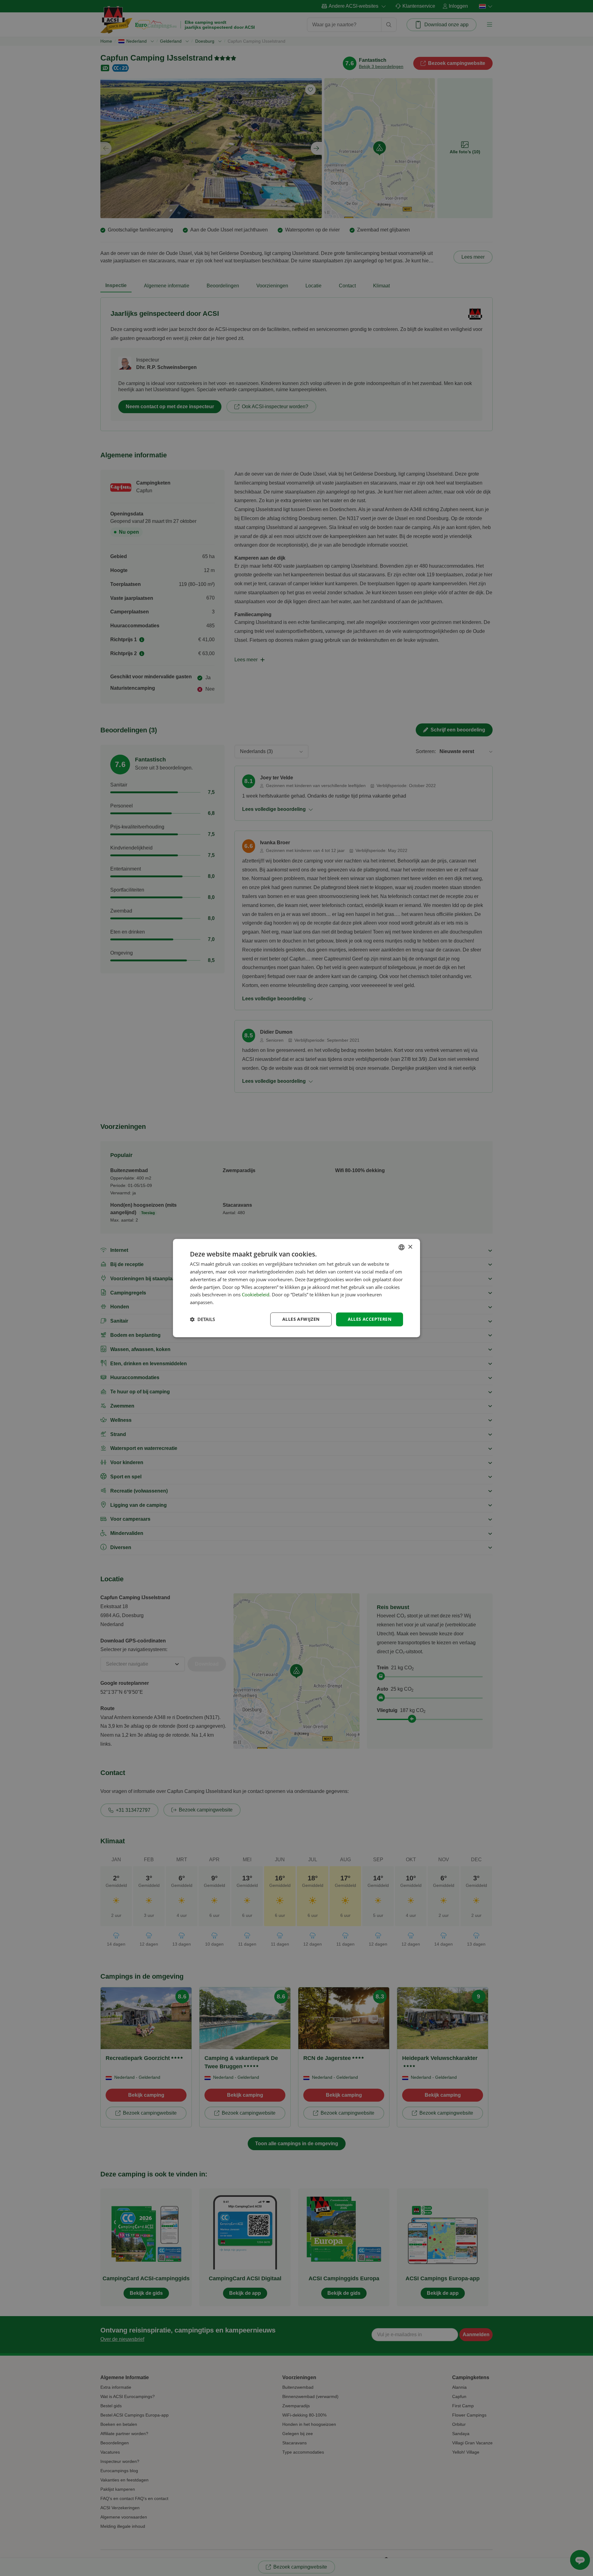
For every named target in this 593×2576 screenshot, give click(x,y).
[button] (202, 1319)
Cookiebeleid (256, 1295)
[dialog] (296, 1288)
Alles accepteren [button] (370, 1319)
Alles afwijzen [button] (301, 1319)
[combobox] (402, 1247)
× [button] (410, 1247)
